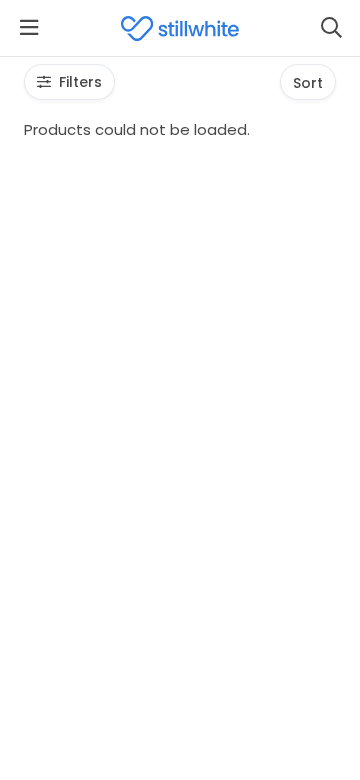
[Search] (331, 28)
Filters (80, 82)
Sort (308, 83)
